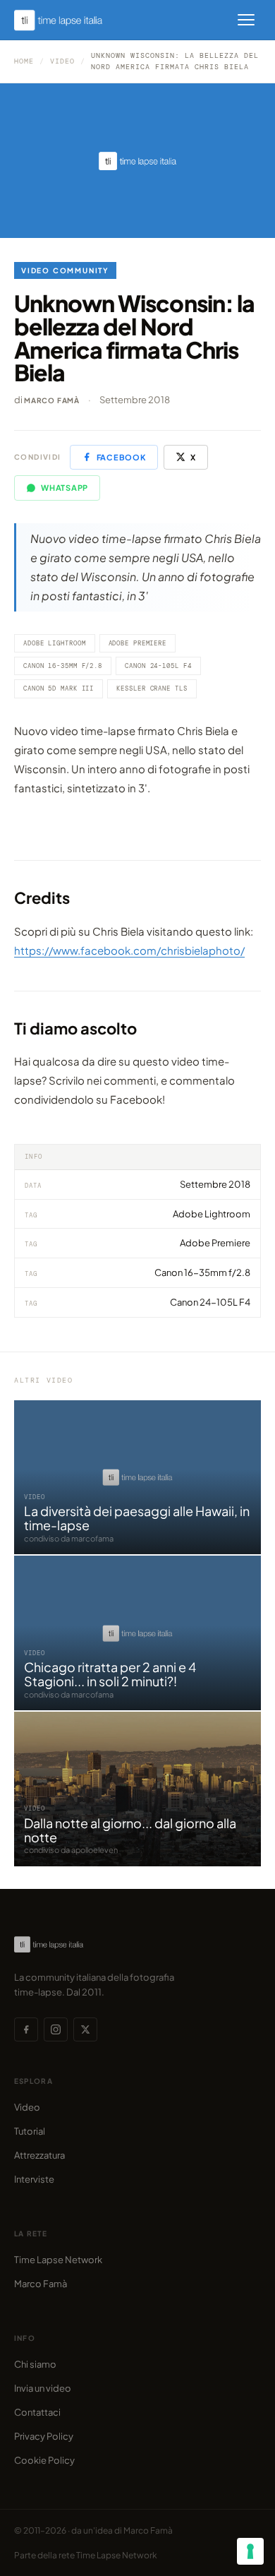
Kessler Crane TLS (152, 688)
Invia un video (43, 2388)
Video (62, 61)
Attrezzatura (39, 2155)
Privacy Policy (44, 2436)
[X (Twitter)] (85, 2029)
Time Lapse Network (58, 2260)
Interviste (34, 2179)
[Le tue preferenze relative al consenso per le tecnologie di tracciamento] (250, 2551)
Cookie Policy (44, 2460)
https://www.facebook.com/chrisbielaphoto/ (129, 950)
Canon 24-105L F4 (158, 666)
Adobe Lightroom (55, 643)
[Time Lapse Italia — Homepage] (66, 20)
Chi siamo (35, 2364)
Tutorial (30, 2131)
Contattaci (37, 2412)
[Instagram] (56, 2029)
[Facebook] (26, 2029)
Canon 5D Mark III (59, 688)
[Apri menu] (246, 20)
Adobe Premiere (138, 643)
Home (24, 61)
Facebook (121, 457)
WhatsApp (65, 488)
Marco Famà (52, 400)
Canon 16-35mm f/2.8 (63, 666)
